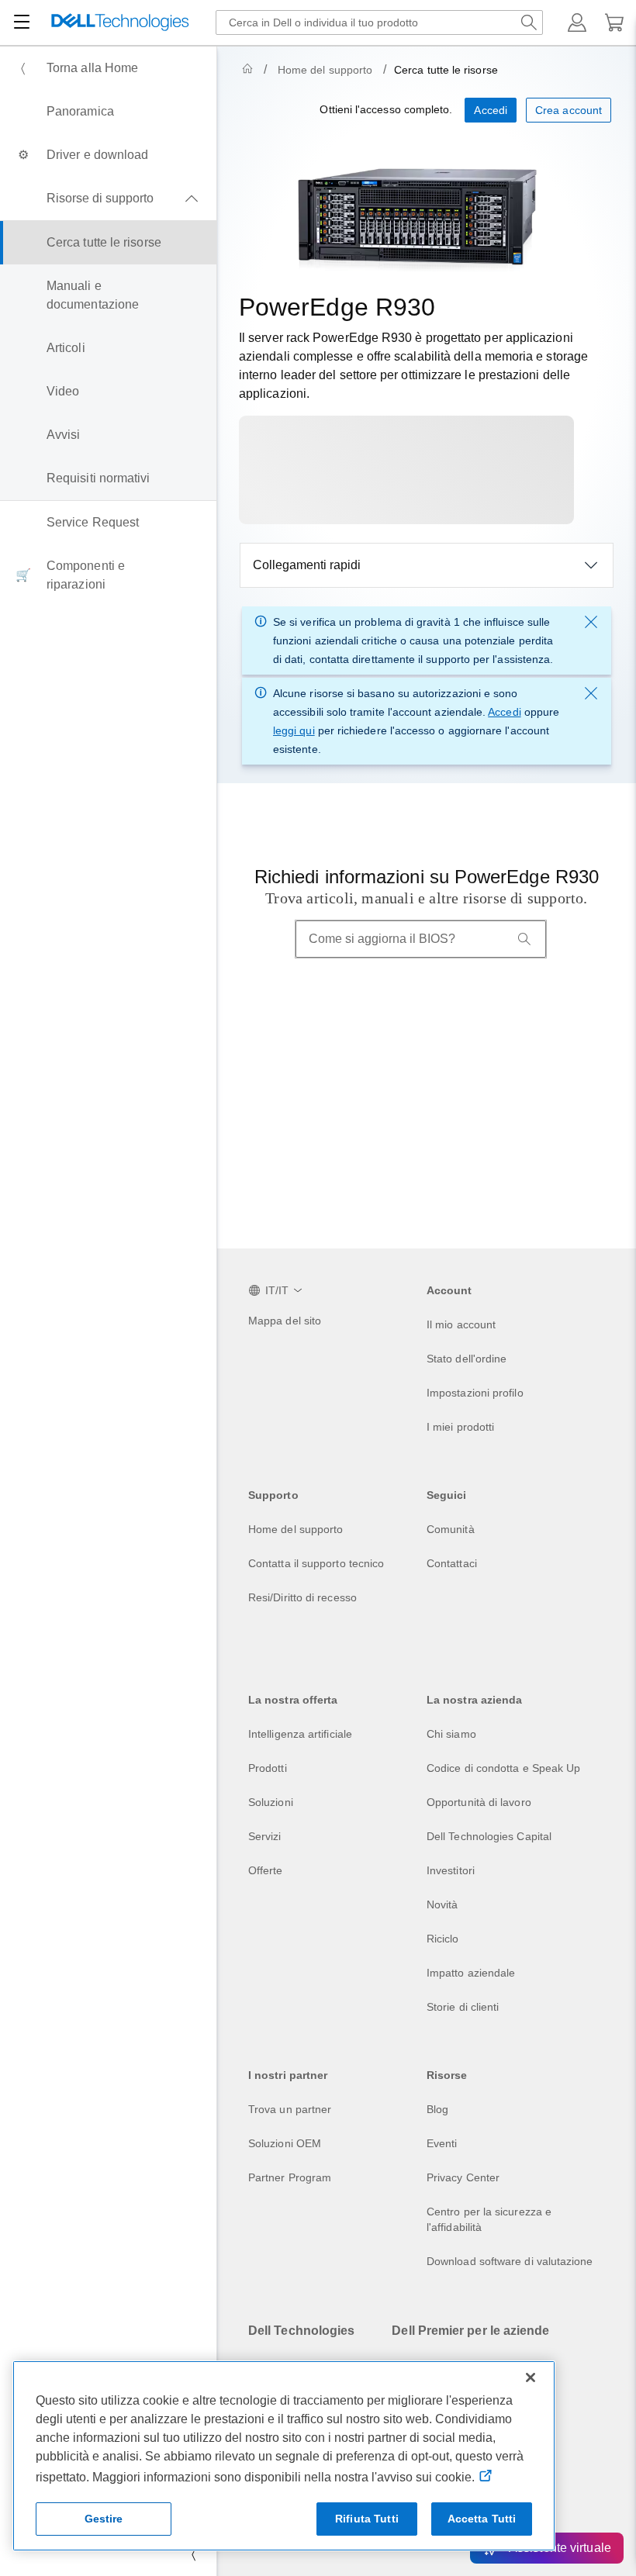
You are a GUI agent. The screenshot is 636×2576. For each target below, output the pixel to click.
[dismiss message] (591, 622)
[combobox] (379, 22)
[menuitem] (108, 68)
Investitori (451, 1870)
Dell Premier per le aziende (470, 2331)
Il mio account (461, 1324)
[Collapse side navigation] (193, 2554)
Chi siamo (451, 1734)
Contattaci (452, 1563)
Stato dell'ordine (467, 1359)
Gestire (104, 2519)
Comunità (451, 1529)
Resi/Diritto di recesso (302, 1597)
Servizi (265, 1836)
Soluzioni (271, 1802)
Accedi (504, 712)
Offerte (266, 1870)
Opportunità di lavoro (479, 1802)
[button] (577, 22)
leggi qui (294, 730)
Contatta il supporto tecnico (316, 1563)
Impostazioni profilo (475, 1393)
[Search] (524, 939)
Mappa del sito (285, 1321)
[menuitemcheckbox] (108, 199)
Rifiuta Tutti (367, 2519)
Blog (437, 2109)
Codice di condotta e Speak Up (503, 1768)
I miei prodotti (460, 1427)
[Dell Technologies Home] (120, 23)
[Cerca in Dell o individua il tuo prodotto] (529, 22)
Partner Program (290, 2177)
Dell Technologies (301, 2331)
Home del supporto (325, 70)
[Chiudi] (531, 2377)
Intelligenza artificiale (300, 1734)
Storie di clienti (463, 2007)
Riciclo (443, 1939)
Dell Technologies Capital (489, 1836)
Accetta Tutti (482, 2519)
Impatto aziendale (471, 1973)
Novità (442, 1904)
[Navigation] (22, 22)
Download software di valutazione (510, 2261)
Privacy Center (463, 2177)
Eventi (442, 2143)
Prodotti (268, 1768)
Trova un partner (290, 2109)
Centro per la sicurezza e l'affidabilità (489, 2219)
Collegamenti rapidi (307, 565)
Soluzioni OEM (285, 2143)
